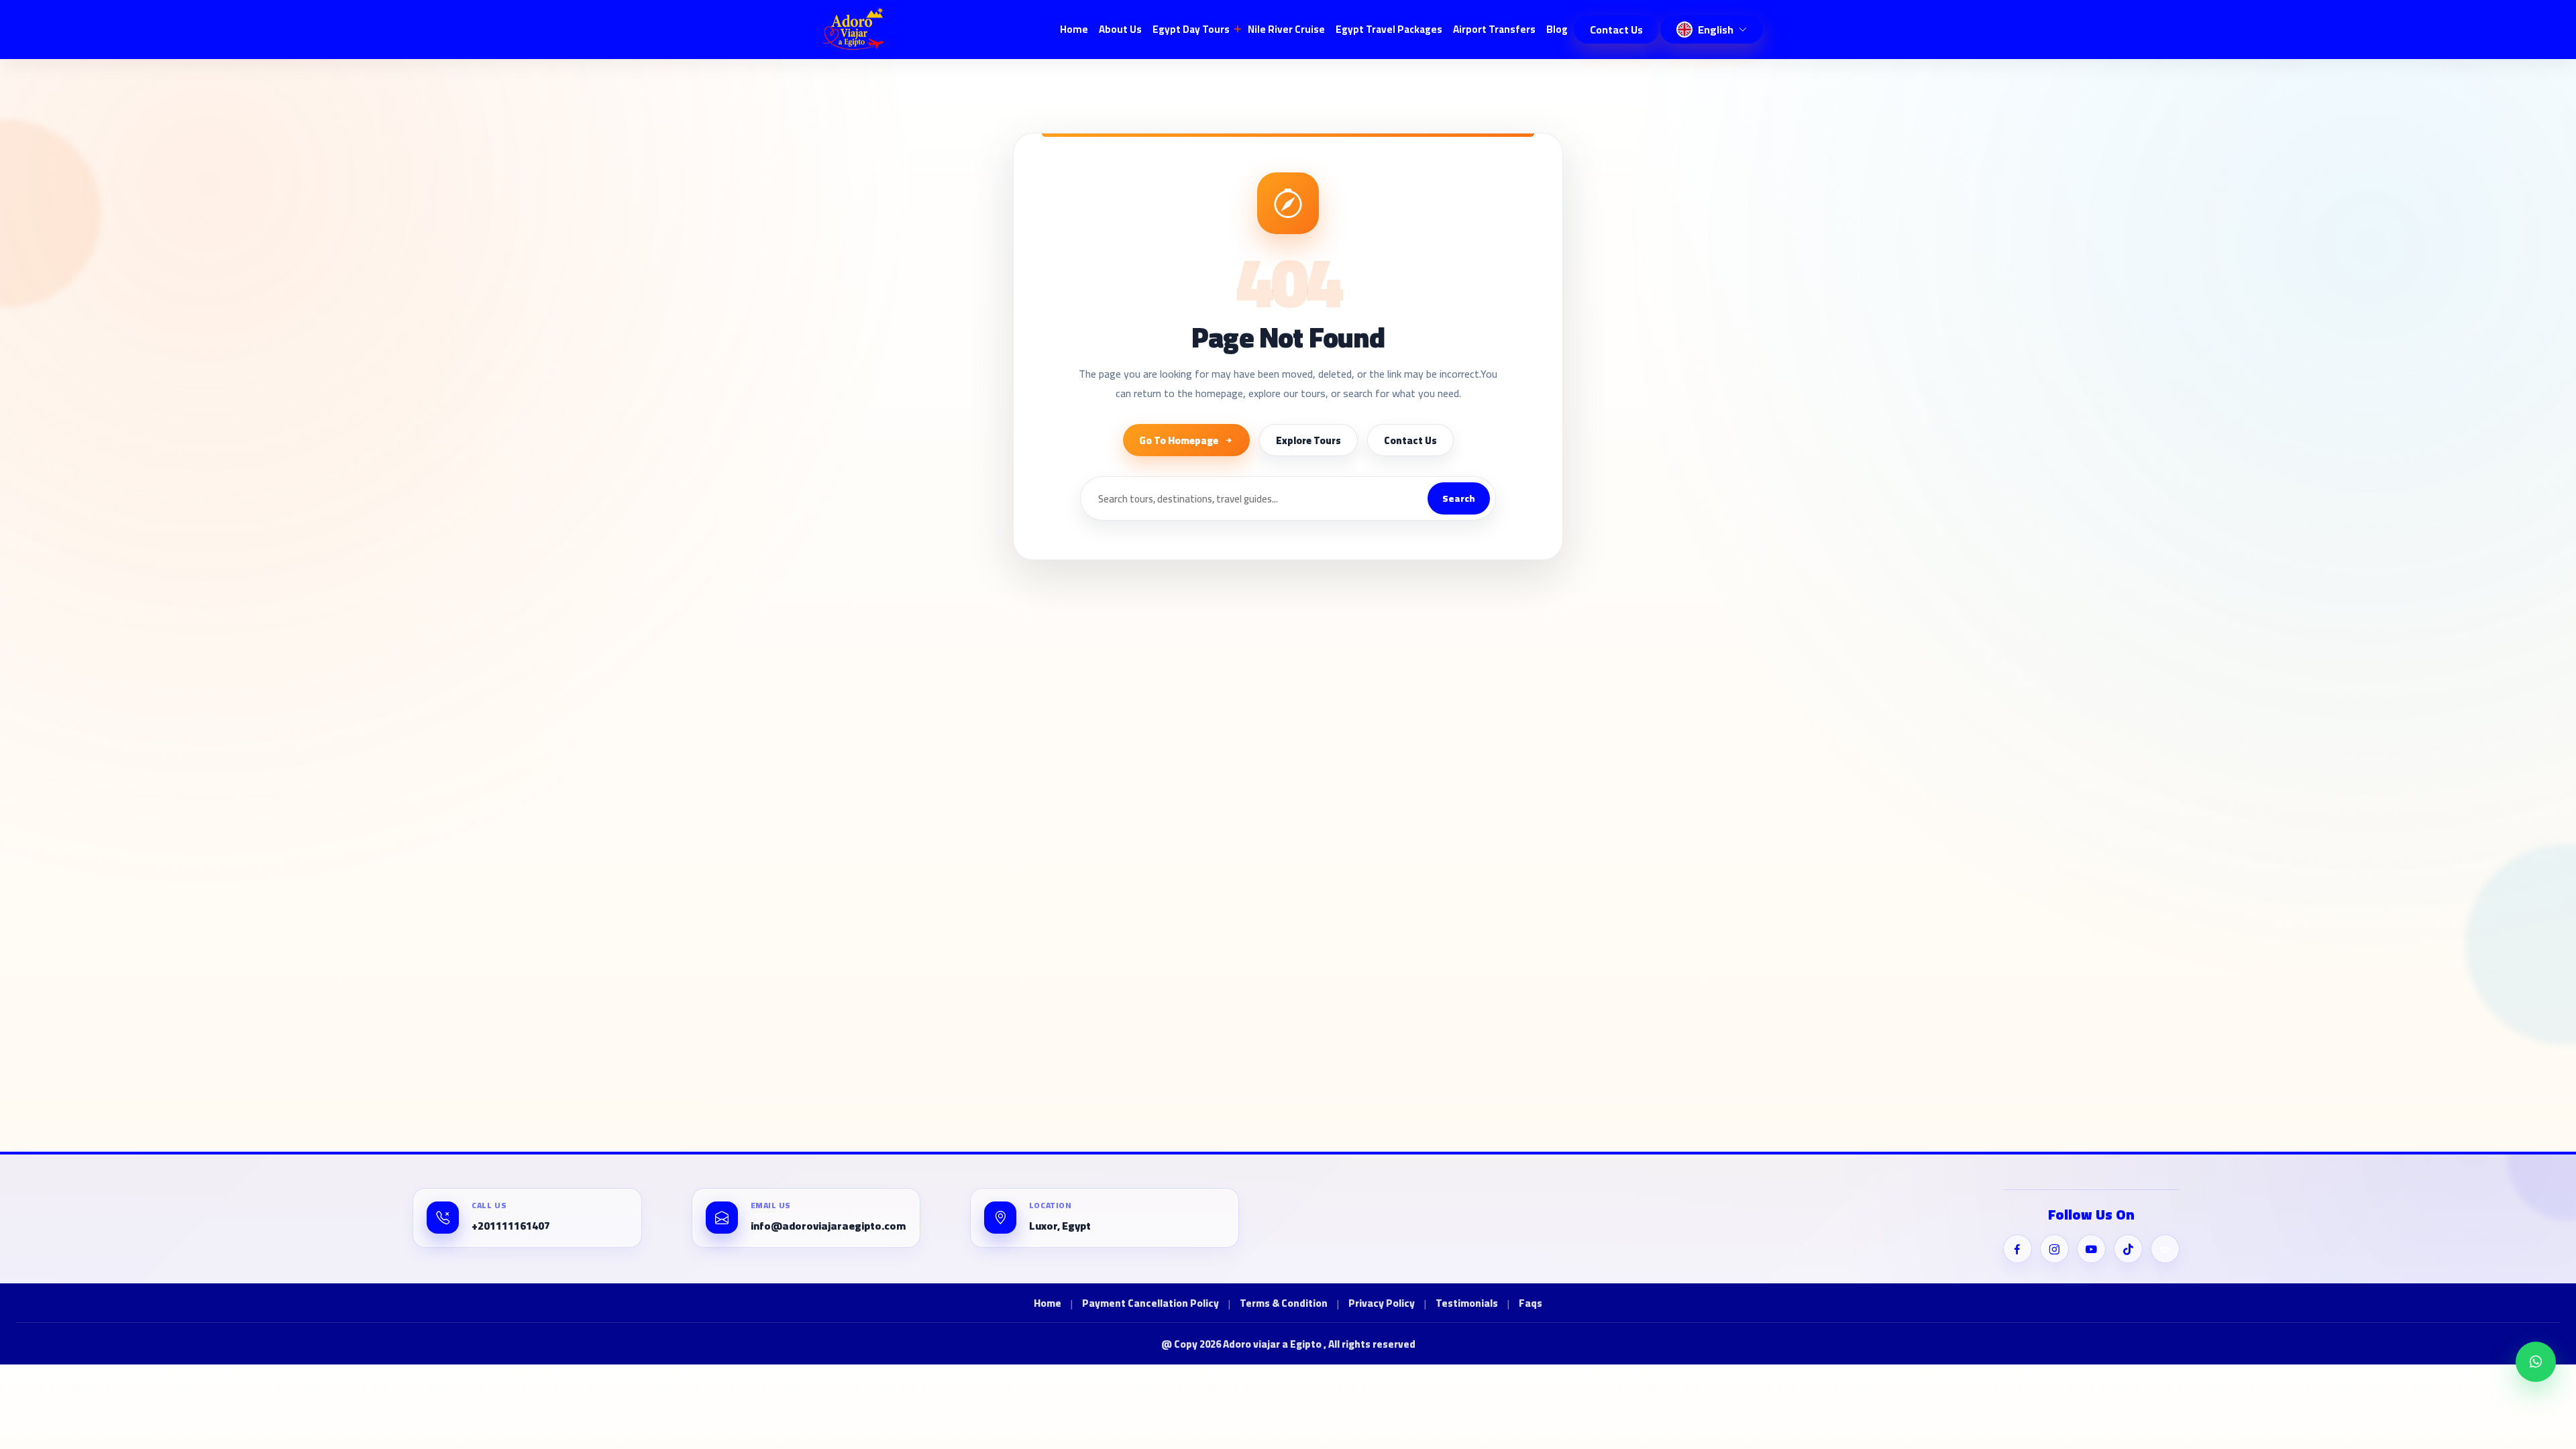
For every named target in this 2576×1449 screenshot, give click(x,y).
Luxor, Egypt (1060, 1226)
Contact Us (1616, 30)
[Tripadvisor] (2165, 1249)
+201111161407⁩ (511, 1226)
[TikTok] (2128, 1249)
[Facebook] (2018, 1249)
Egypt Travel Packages (1389, 29)
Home (1074, 29)
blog (1557, 29)
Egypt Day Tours (1191, 29)
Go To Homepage (1179, 440)
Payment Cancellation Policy (1150, 1304)
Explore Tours (1308, 440)
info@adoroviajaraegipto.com (828, 1226)
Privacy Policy (1382, 1304)
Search (1459, 498)
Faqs (1531, 1304)
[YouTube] (2091, 1249)
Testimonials (1467, 1304)
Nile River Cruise (1286, 29)
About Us (1120, 29)
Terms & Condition (1284, 1304)
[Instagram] (2054, 1249)
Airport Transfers (1494, 29)
